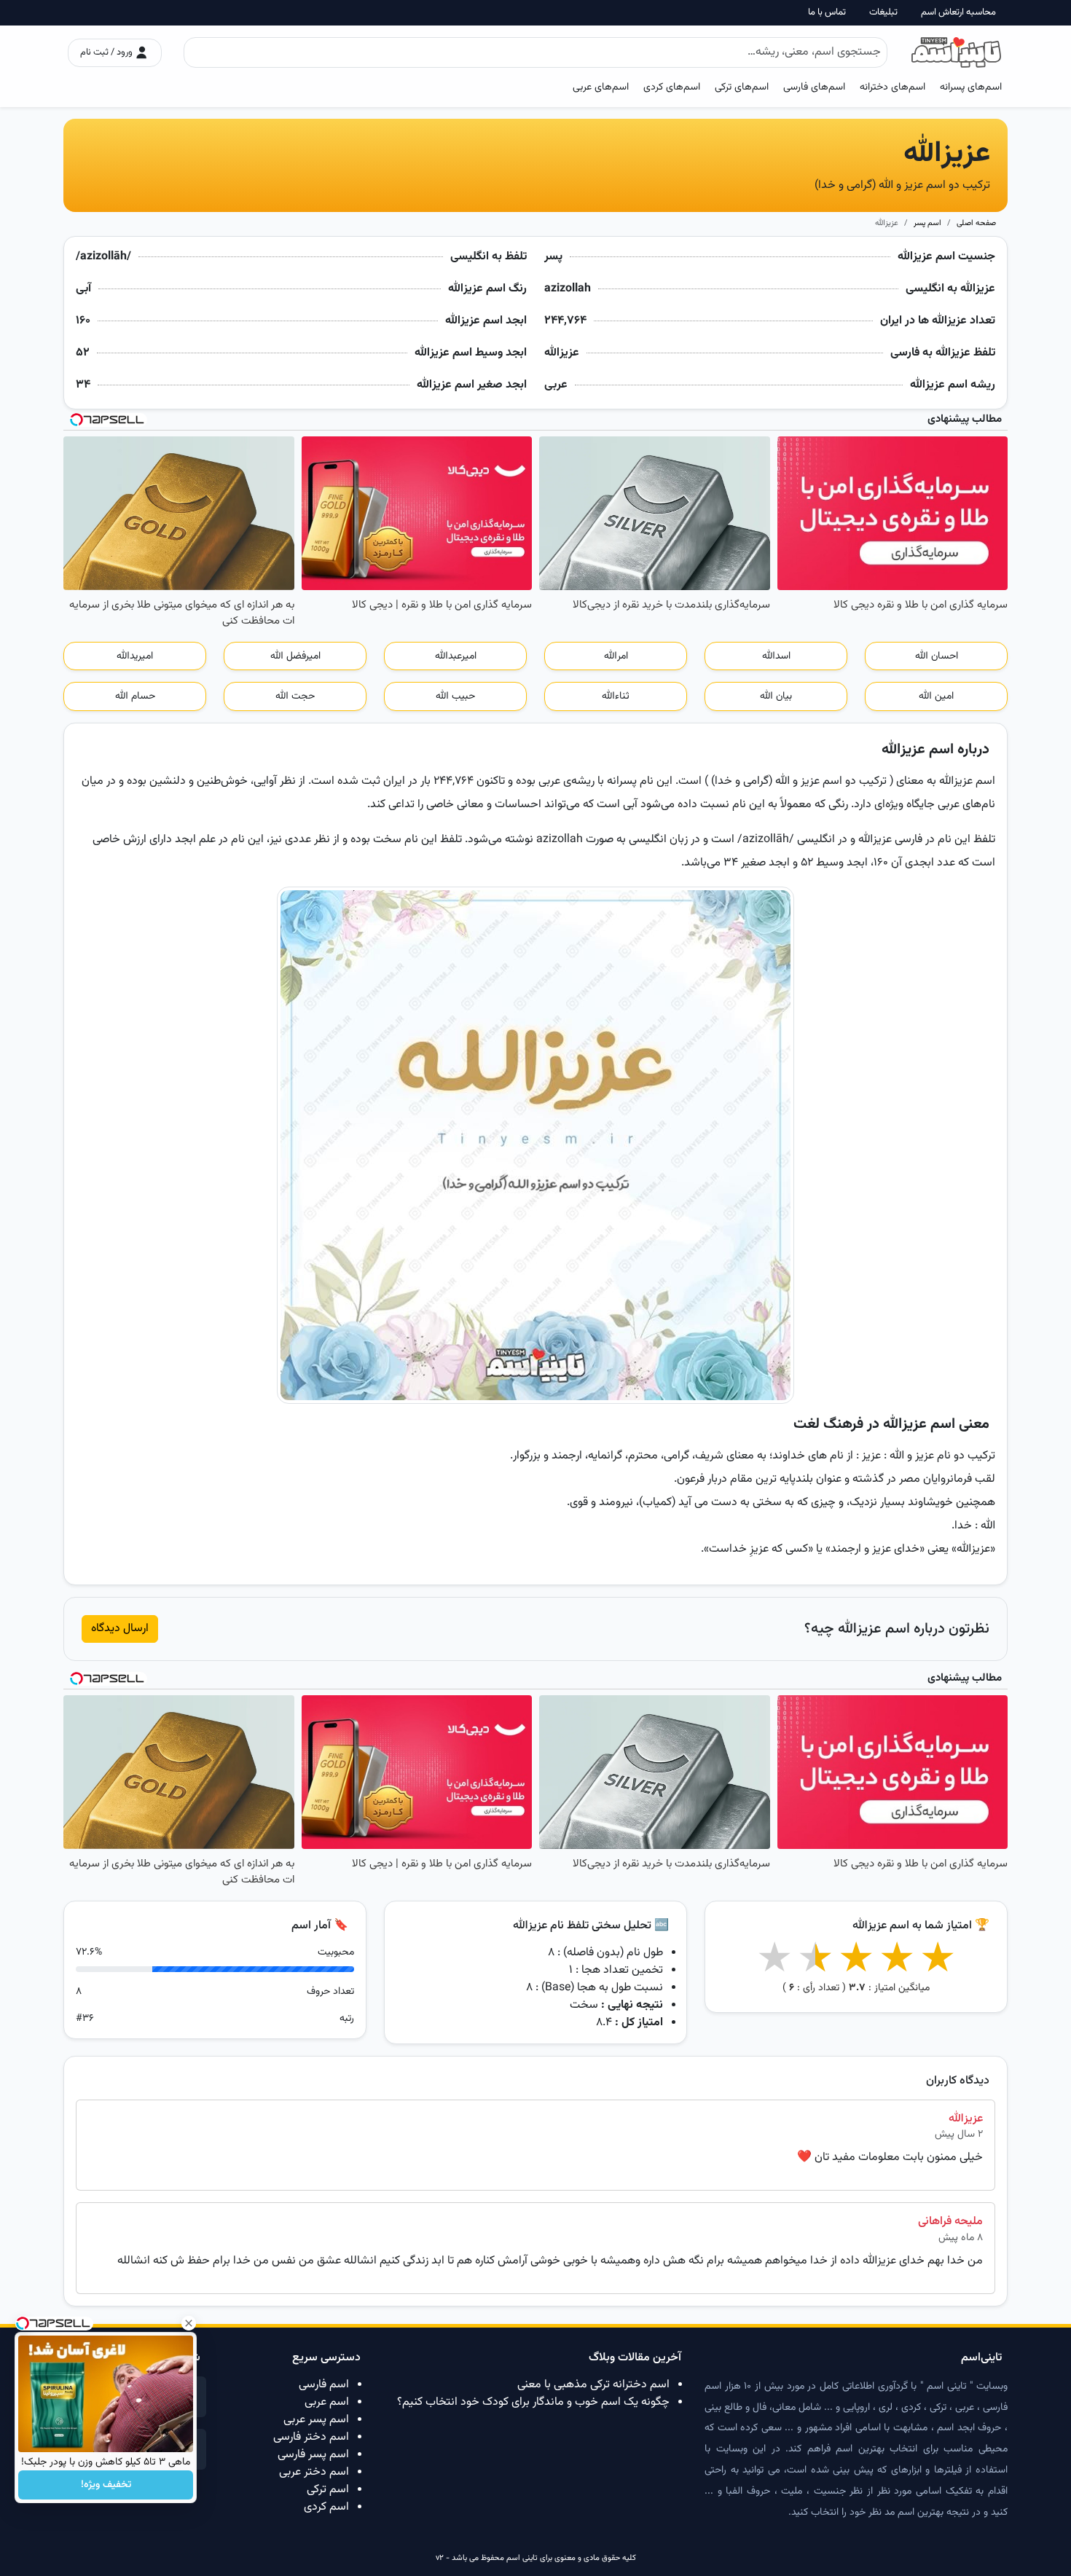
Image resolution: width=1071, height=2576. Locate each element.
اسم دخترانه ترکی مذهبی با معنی (593, 2385)
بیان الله (776, 696)
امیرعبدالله (456, 656)
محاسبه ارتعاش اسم (958, 13)
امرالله (616, 656)
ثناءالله (616, 696)
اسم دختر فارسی (311, 2437)
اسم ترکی (328, 2490)
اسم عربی (327, 2402)
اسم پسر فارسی (313, 2455)
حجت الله (295, 696)
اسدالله (776, 656)
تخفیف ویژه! (106, 2485)
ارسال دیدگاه (120, 1629)
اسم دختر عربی (314, 2472)
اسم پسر (927, 223)
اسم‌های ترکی (742, 87)
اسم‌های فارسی (814, 87)
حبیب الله (455, 696)
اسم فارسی (324, 2385)
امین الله (936, 696)
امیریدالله (135, 656)
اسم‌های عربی (601, 87)
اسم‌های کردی (672, 87)
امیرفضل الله (295, 656)
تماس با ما (827, 13)
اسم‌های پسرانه (971, 87)
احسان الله (937, 656)
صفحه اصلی (976, 223)
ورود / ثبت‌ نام (107, 52)
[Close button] (189, 2323)
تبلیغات (883, 13)
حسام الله (135, 696)
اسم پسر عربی (316, 2420)
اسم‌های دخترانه (892, 87)
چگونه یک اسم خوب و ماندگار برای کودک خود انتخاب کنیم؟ (533, 2402)
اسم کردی (326, 2507)
